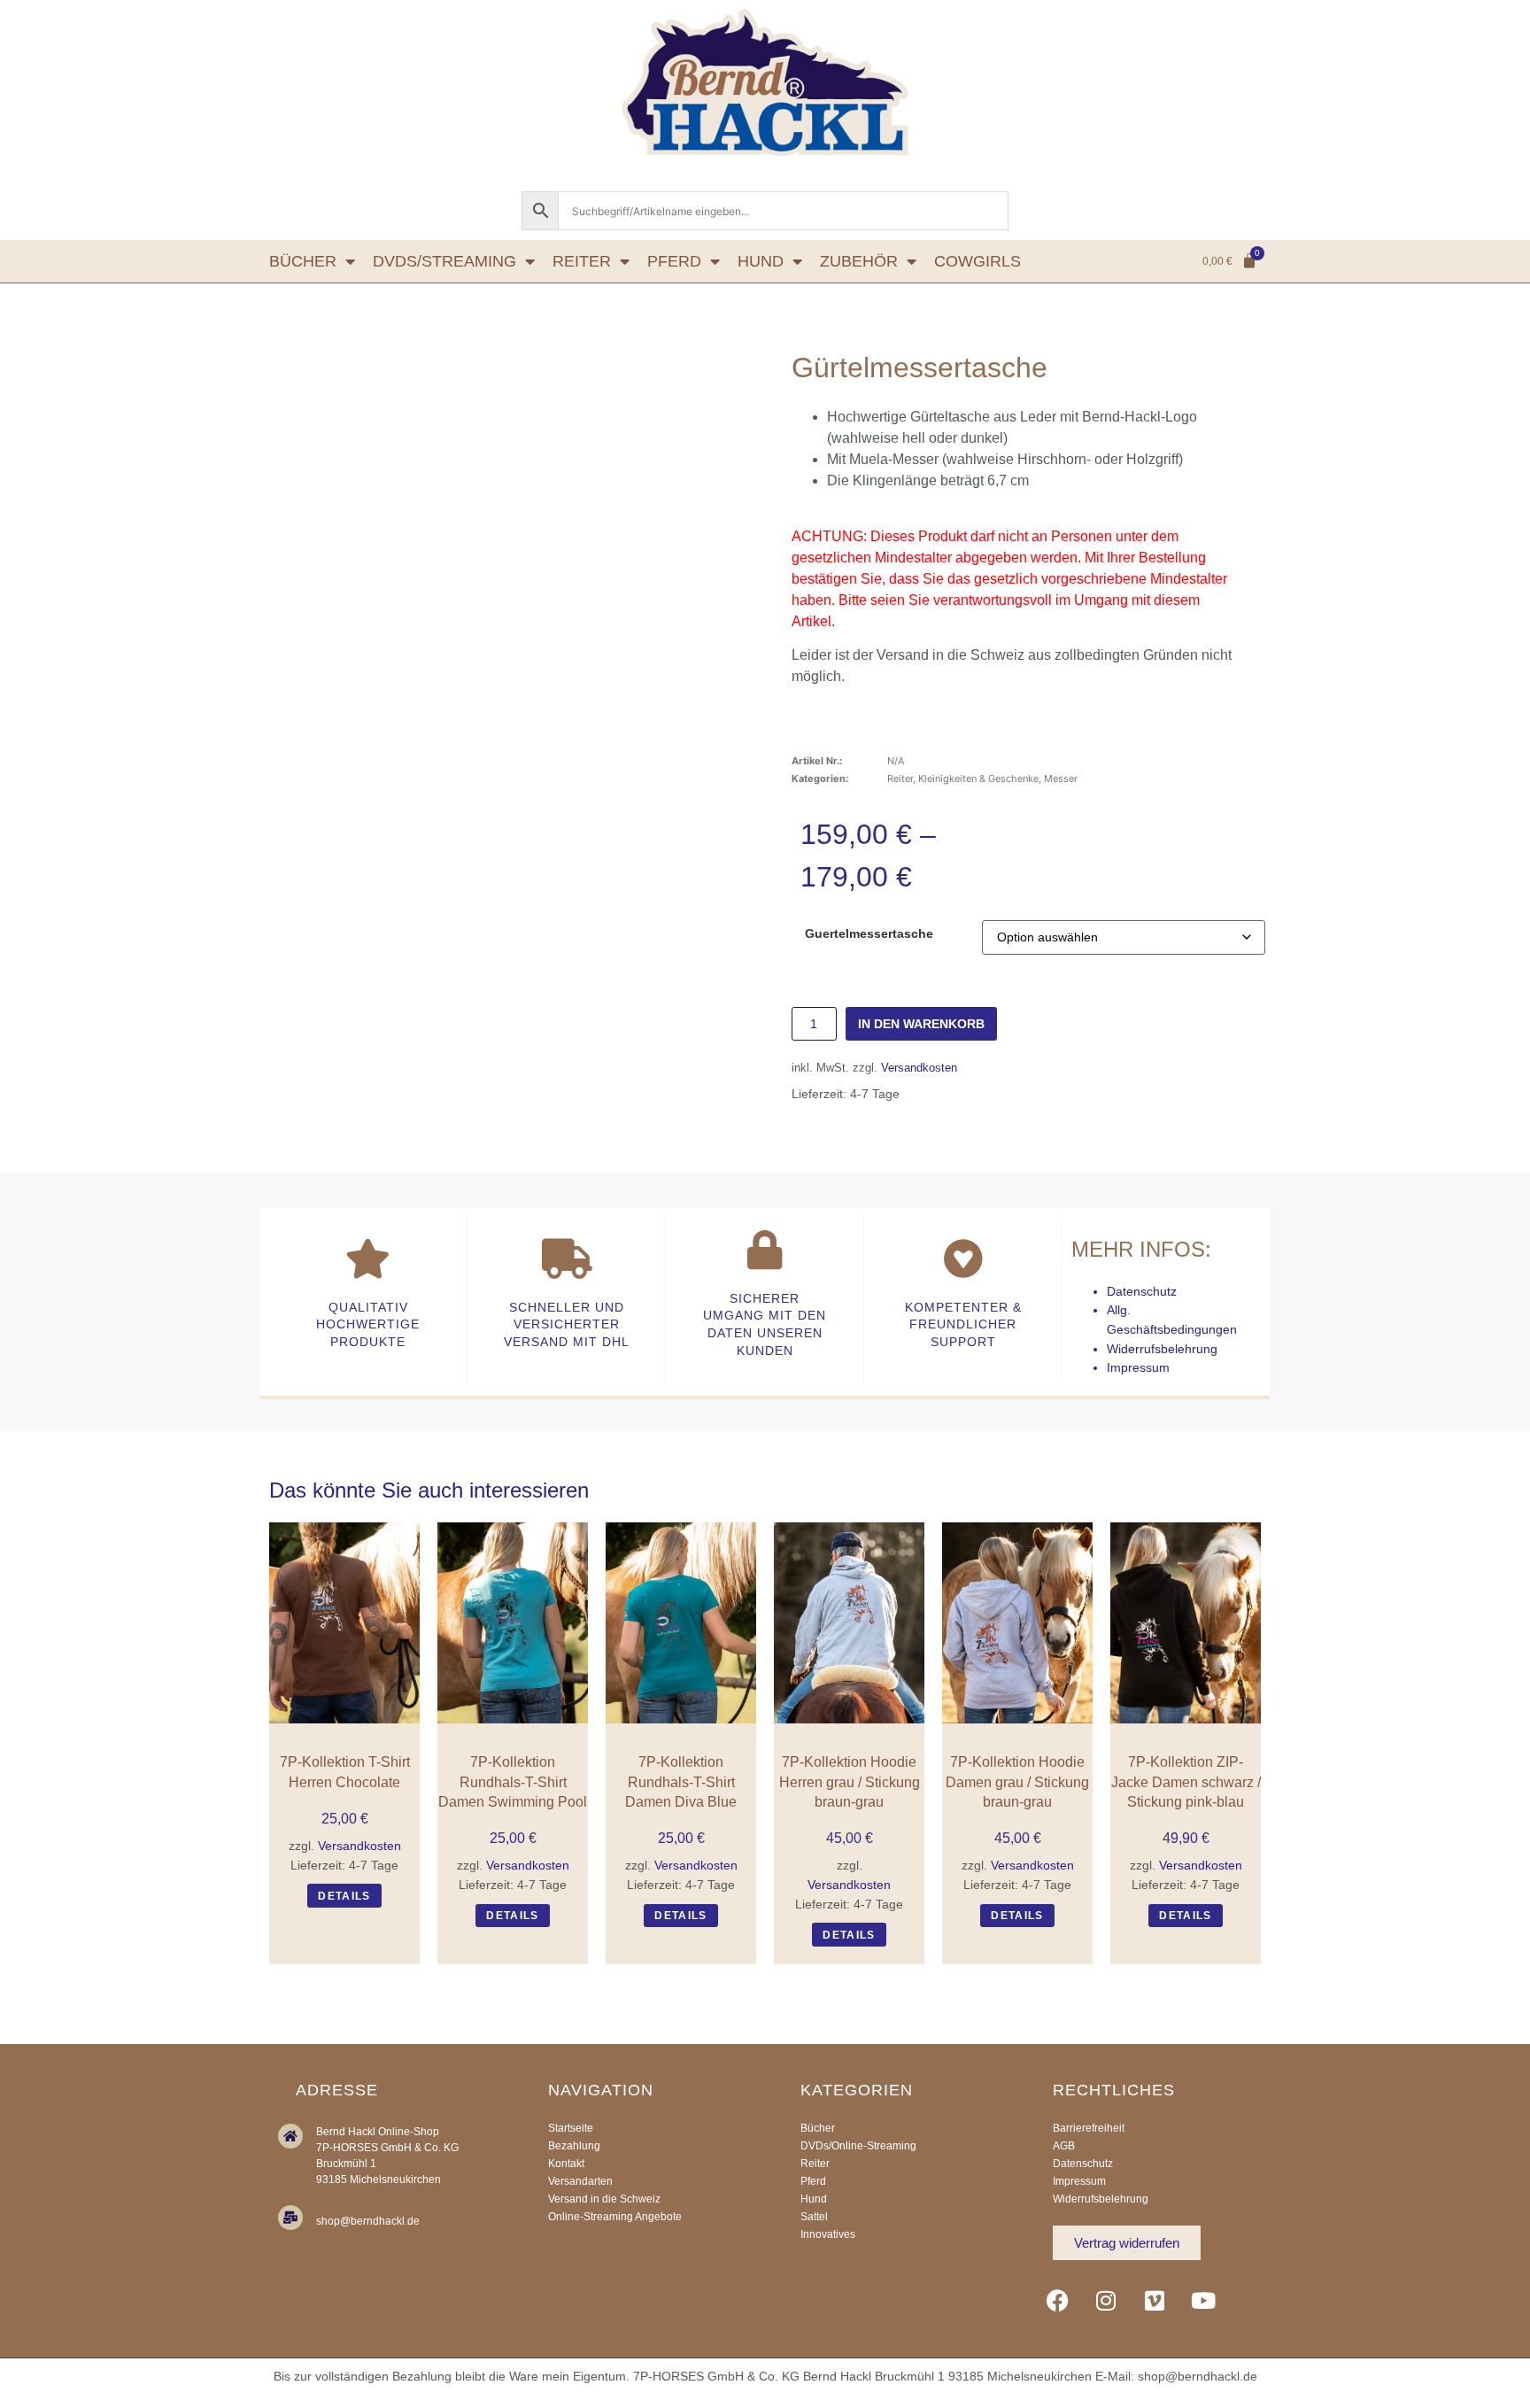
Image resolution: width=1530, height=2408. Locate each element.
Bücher (303, 261)
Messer (1061, 778)
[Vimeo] (1155, 2300)
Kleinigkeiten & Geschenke (978, 778)
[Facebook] (1057, 2300)
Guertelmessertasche (869, 933)
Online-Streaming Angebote (615, 2217)
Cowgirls (977, 261)
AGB (1064, 2146)
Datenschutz (1142, 1291)
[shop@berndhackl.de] (290, 2218)
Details (344, 1896)
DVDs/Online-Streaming (858, 2146)
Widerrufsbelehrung (1162, 1349)
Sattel (814, 2217)
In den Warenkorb (921, 1024)
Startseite (571, 2128)
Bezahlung (574, 2146)
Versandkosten (919, 1068)
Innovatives (828, 2234)
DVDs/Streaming (444, 261)
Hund (761, 261)
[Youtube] (1203, 2300)
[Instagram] (1106, 2300)
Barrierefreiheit (1089, 2128)
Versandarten (580, 2181)
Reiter (582, 261)
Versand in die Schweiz (604, 2199)
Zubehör (859, 261)
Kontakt (566, 2164)
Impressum (1138, 1367)
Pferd (674, 261)
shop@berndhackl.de (368, 2221)
